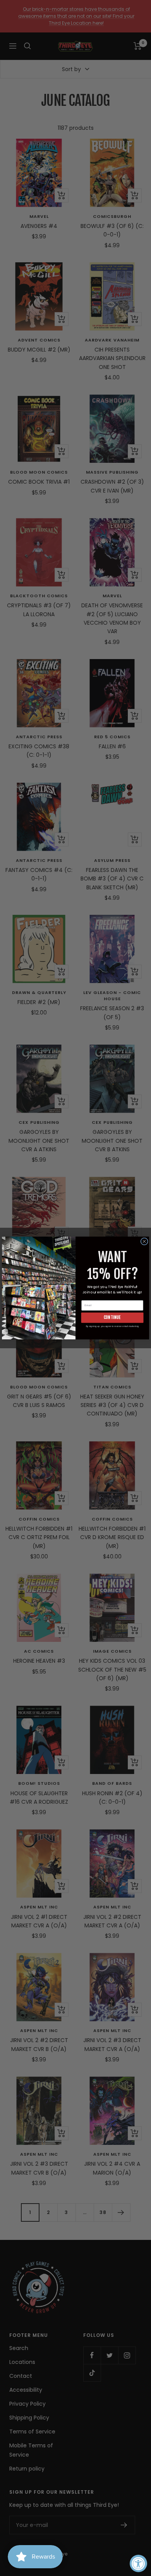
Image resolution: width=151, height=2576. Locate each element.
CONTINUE (112, 1317)
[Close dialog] (144, 1241)
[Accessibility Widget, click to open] (138, 2563)
